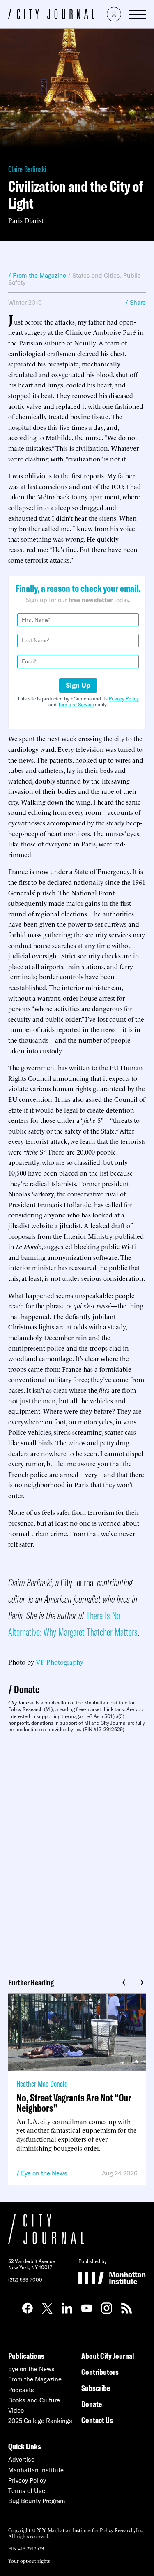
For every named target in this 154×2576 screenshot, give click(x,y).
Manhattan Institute (36, 2470)
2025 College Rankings (40, 2421)
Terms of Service (76, 704)
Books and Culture (34, 2400)
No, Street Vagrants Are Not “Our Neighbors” (74, 2103)
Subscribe (96, 2388)
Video (16, 2410)
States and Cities (96, 275)
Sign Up (78, 685)
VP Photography (60, 1662)
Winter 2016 (25, 303)
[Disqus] (77, 1852)
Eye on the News (44, 2173)
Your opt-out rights (29, 2561)
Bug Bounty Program (37, 2501)
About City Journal (108, 2356)
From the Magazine (35, 2379)
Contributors (100, 2372)
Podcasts (21, 2390)
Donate (27, 1689)
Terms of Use (27, 2491)
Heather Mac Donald (42, 2083)
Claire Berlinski (27, 169)
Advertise (21, 2459)
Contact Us (97, 2420)
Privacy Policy (124, 699)
